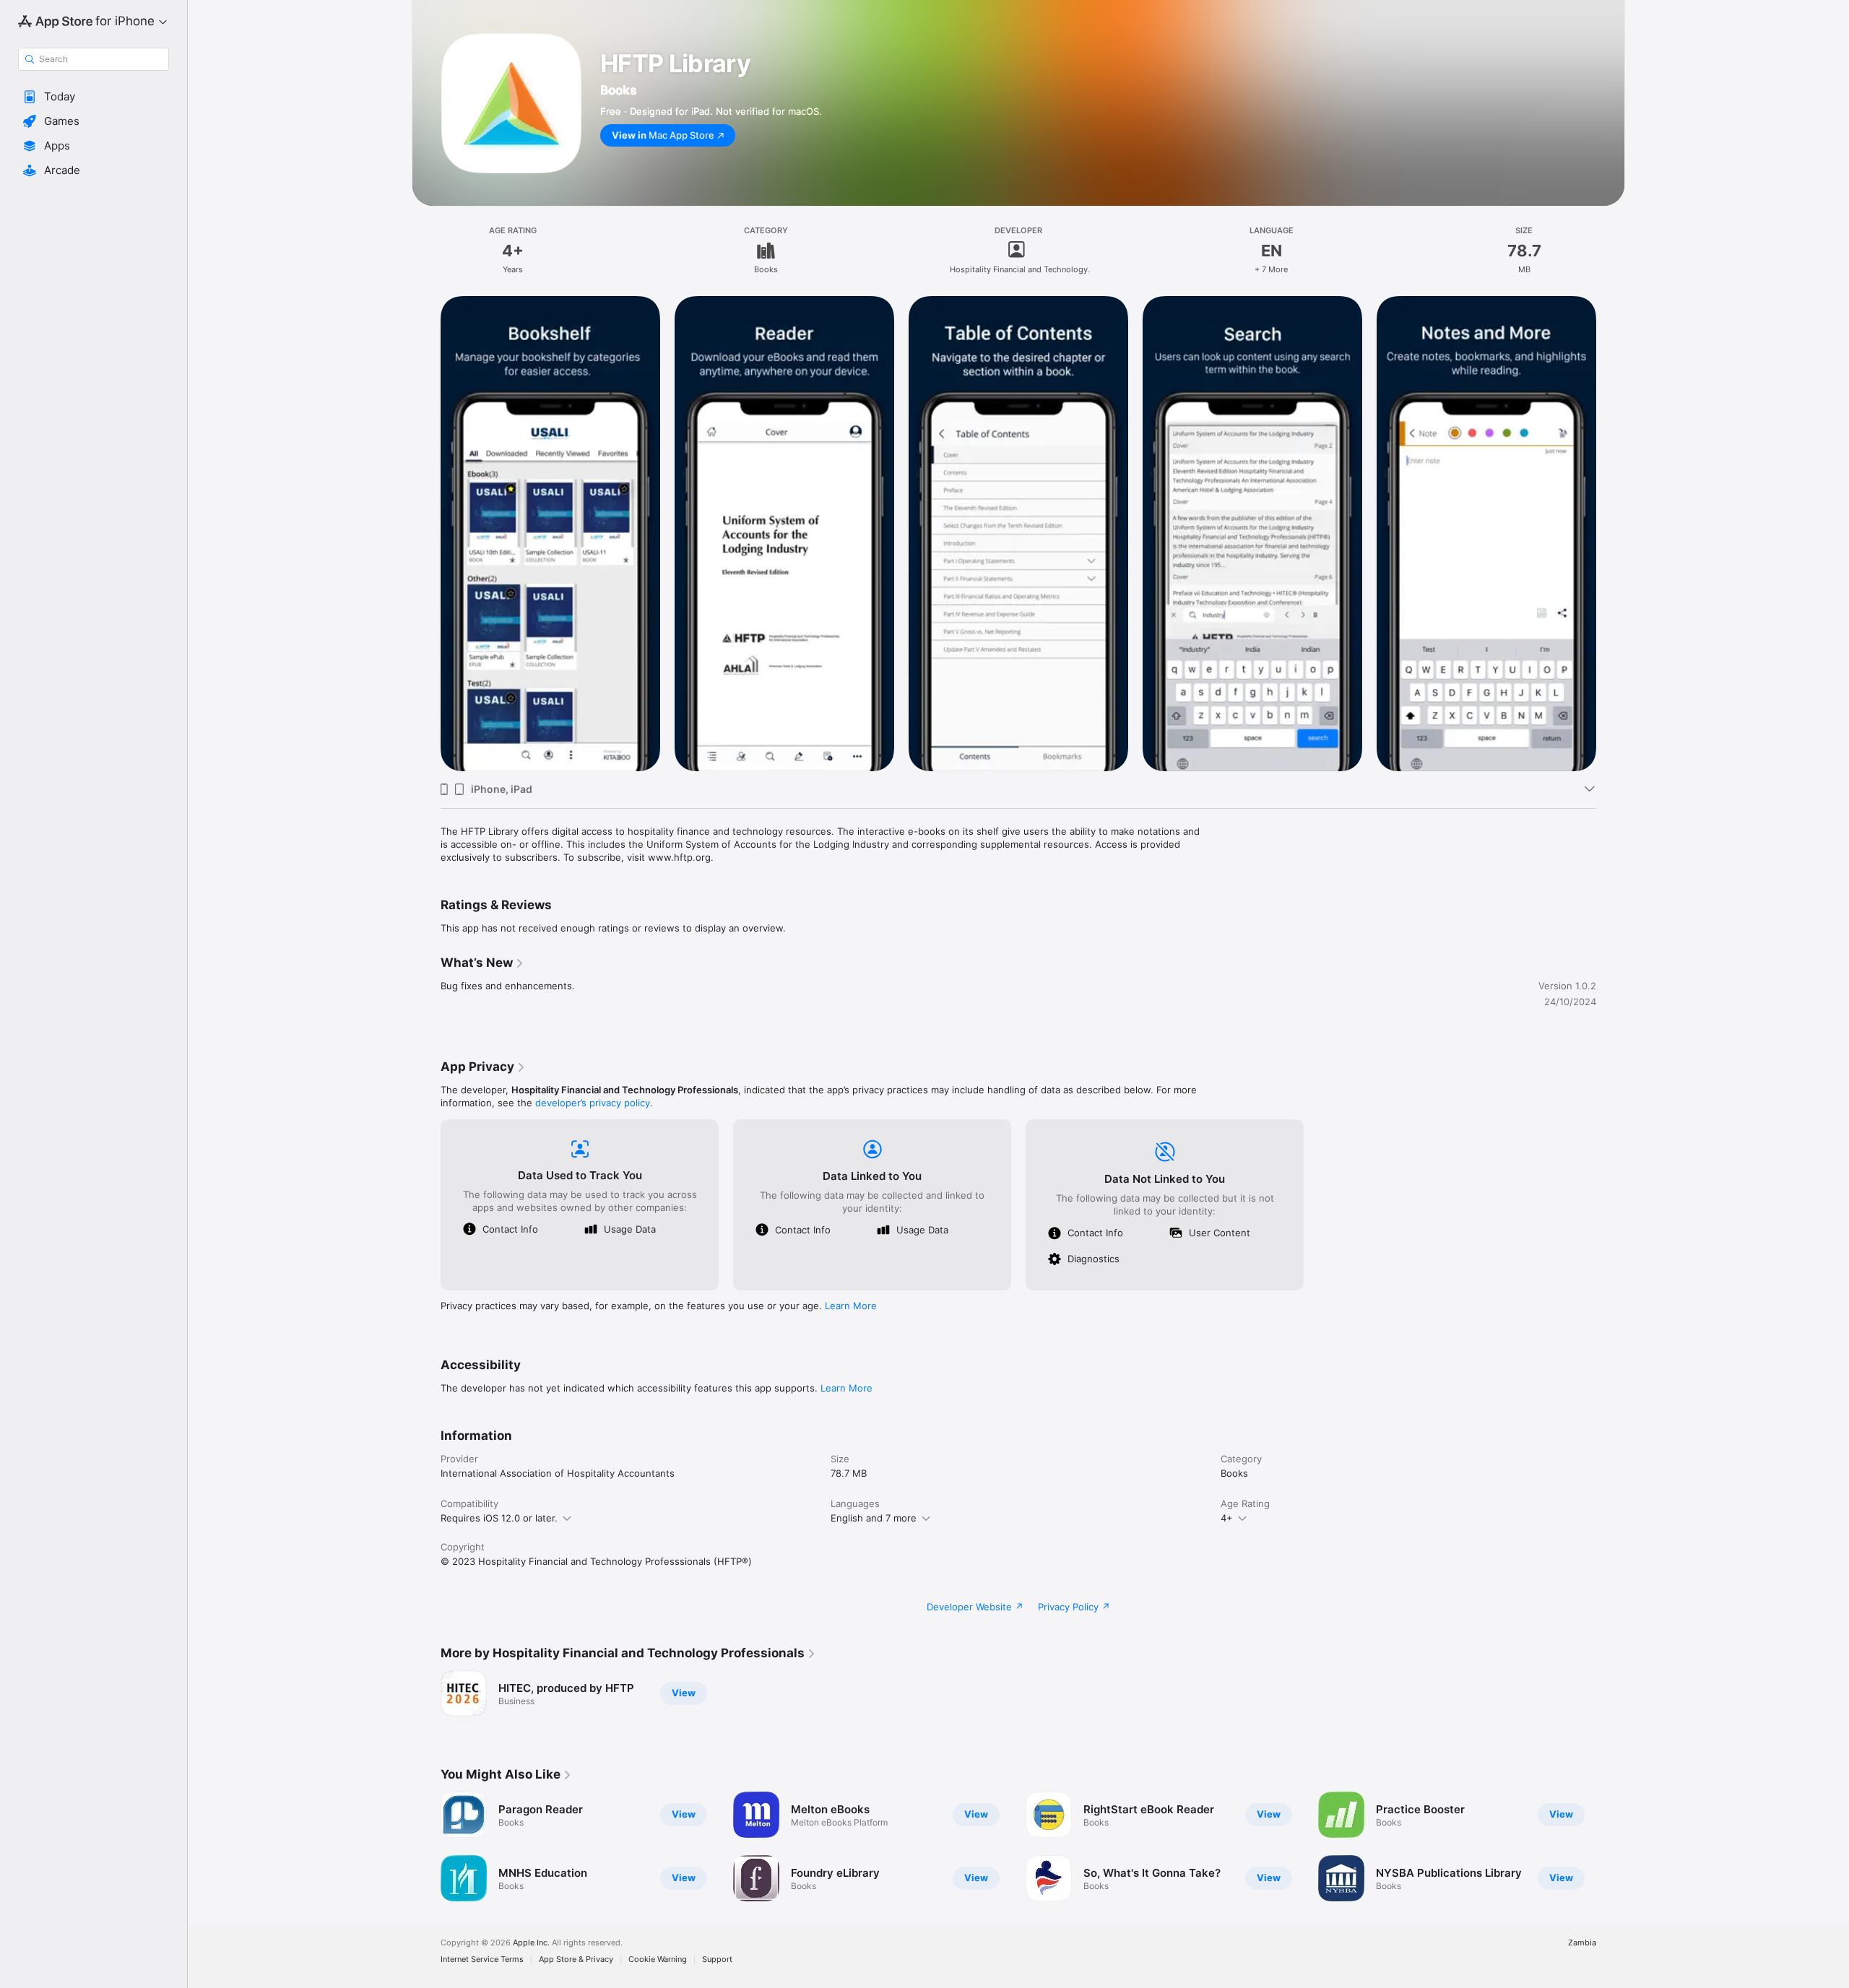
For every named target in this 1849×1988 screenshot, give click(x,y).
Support (717, 1959)
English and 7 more (874, 1518)
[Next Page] (1611, 534)
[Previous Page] (426, 534)
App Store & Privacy (576, 1959)
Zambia (1582, 1943)
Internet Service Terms (482, 1959)
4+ (1227, 1518)
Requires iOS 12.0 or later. (499, 1518)
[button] (94, 97)
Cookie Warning (658, 1959)
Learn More (851, 1306)
